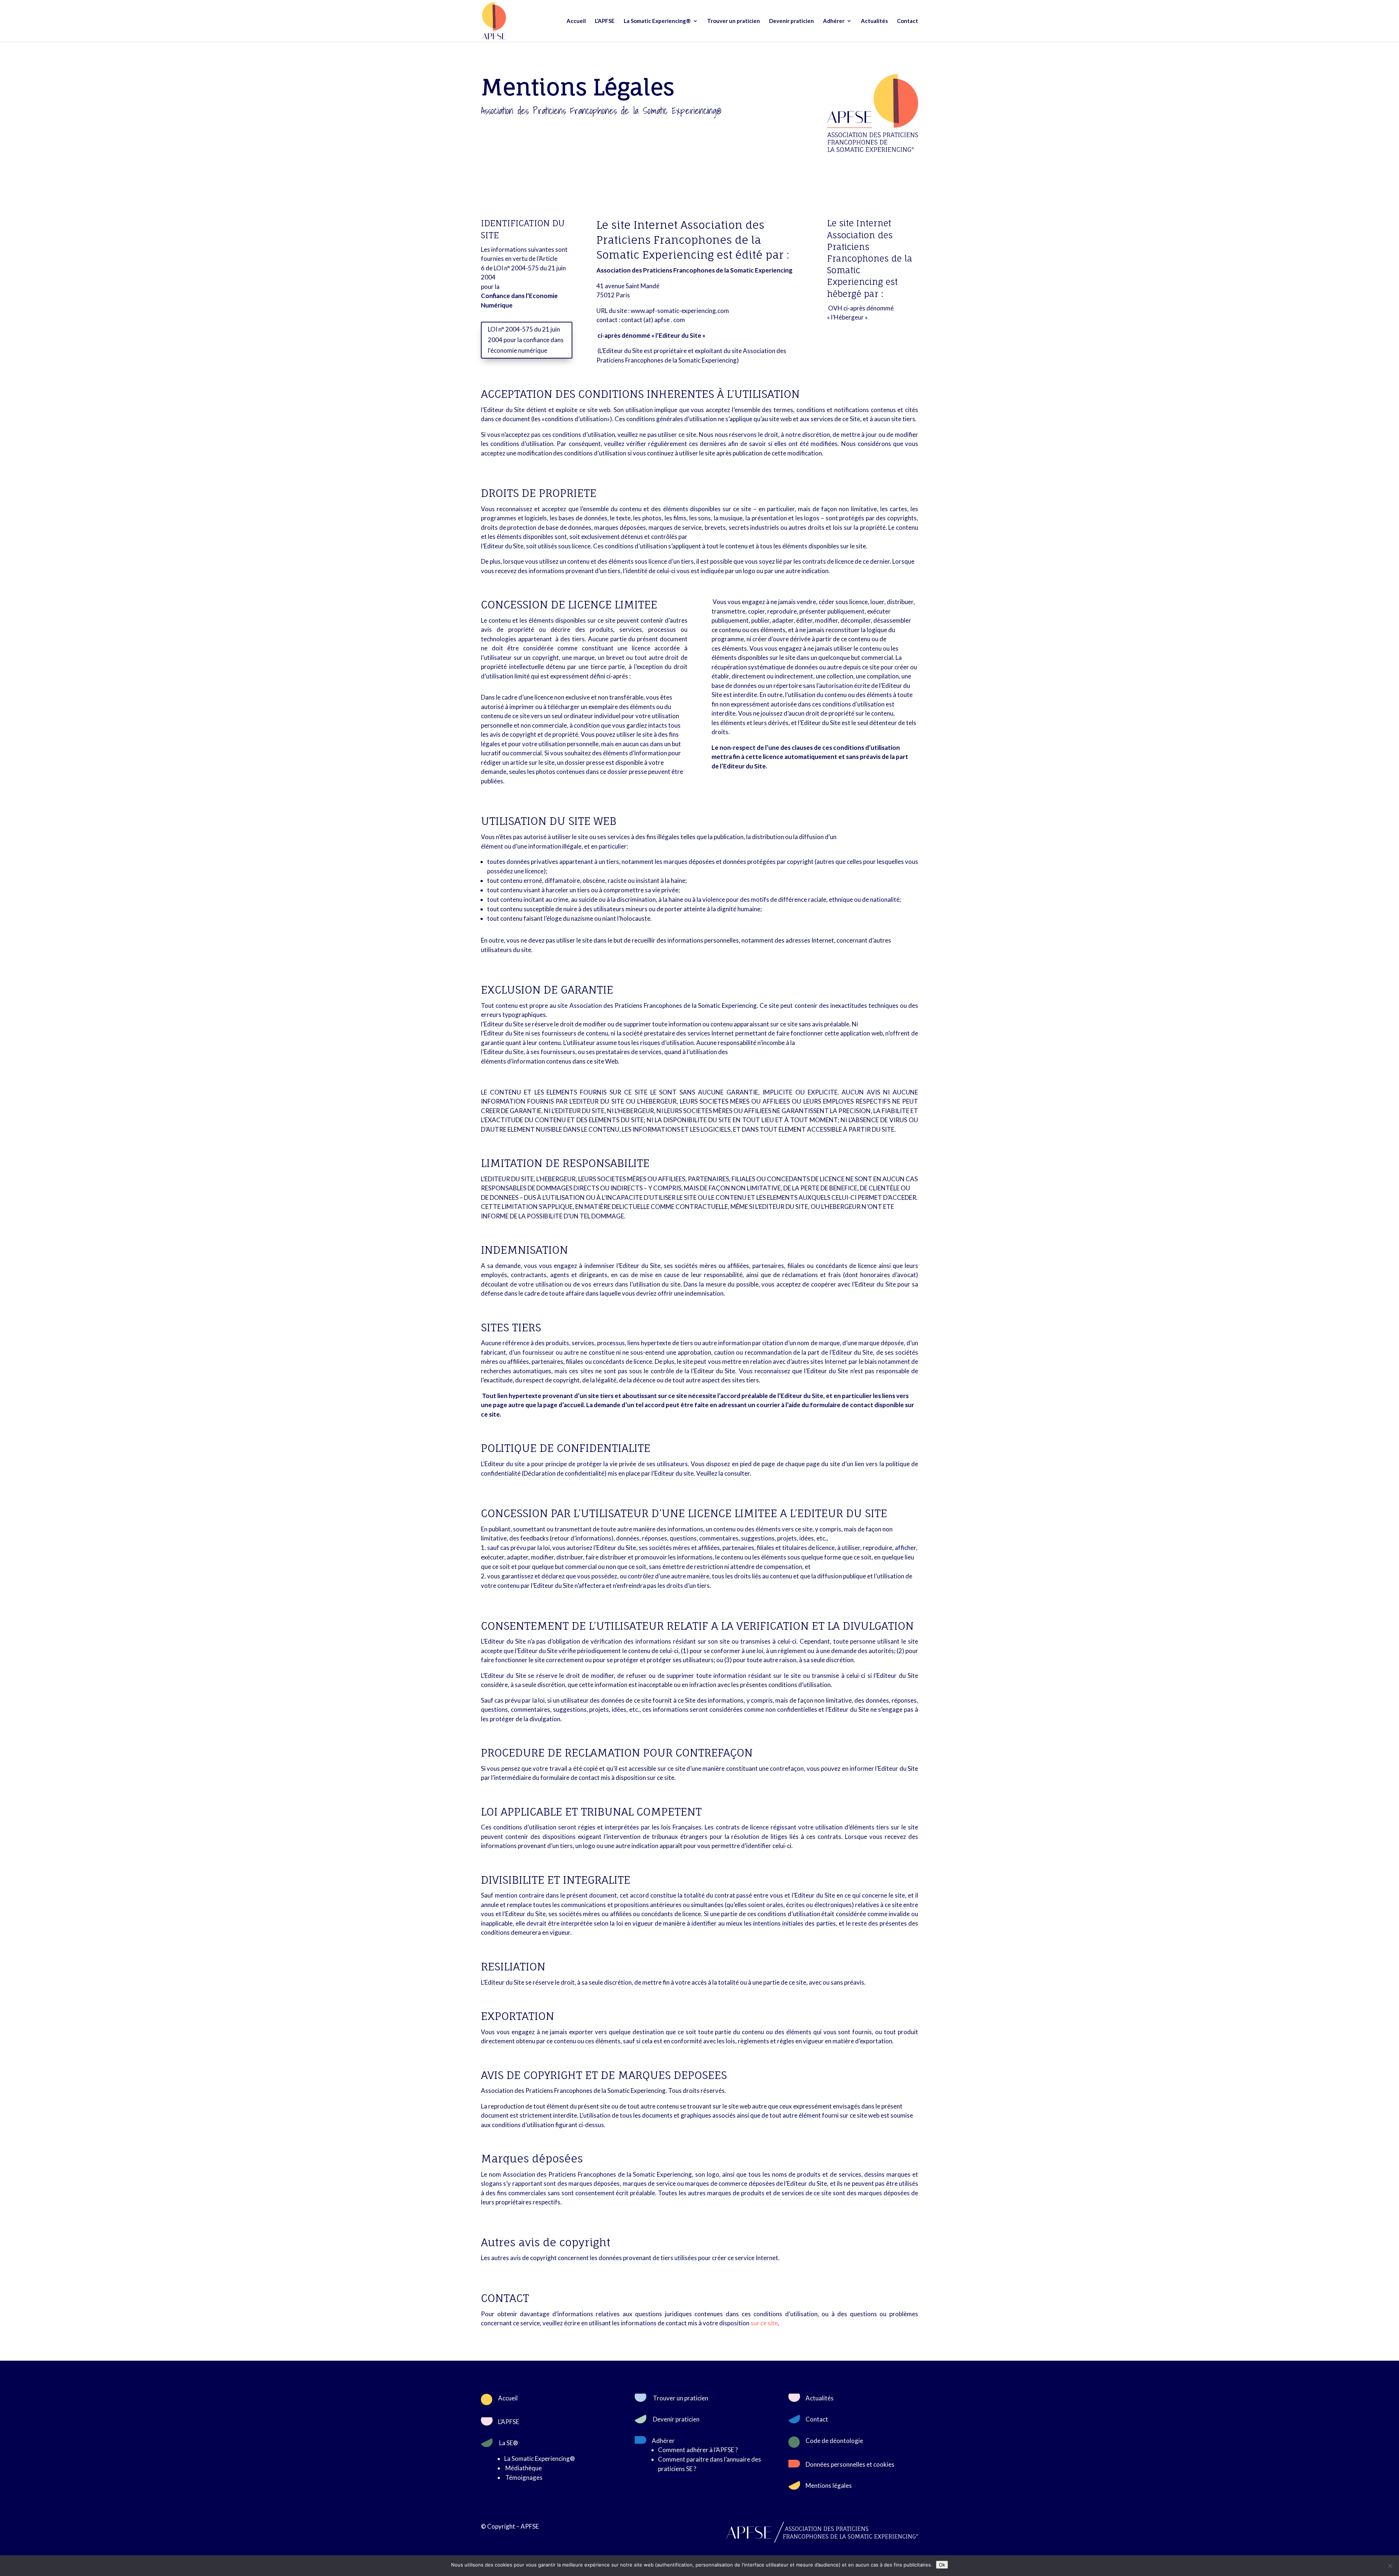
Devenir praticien (791, 21)
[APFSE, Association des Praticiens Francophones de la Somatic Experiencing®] (873, 150)
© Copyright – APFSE (510, 2526)
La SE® (509, 2443)
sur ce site (764, 2323)
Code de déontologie (834, 2441)
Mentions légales (829, 2485)
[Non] (1390, 2566)
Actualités (874, 21)
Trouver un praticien (734, 21)
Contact (908, 21)
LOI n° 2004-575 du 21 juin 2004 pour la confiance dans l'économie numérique (526, 340)
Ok (942, 2565)
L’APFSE (605, 21)
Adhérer (834, 21)
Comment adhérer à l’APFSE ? (698, 2450)
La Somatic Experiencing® (657, 21)
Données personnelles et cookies (850, 2464)
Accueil (576, 21)
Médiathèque (524, 2468)
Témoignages (524, 2477)
